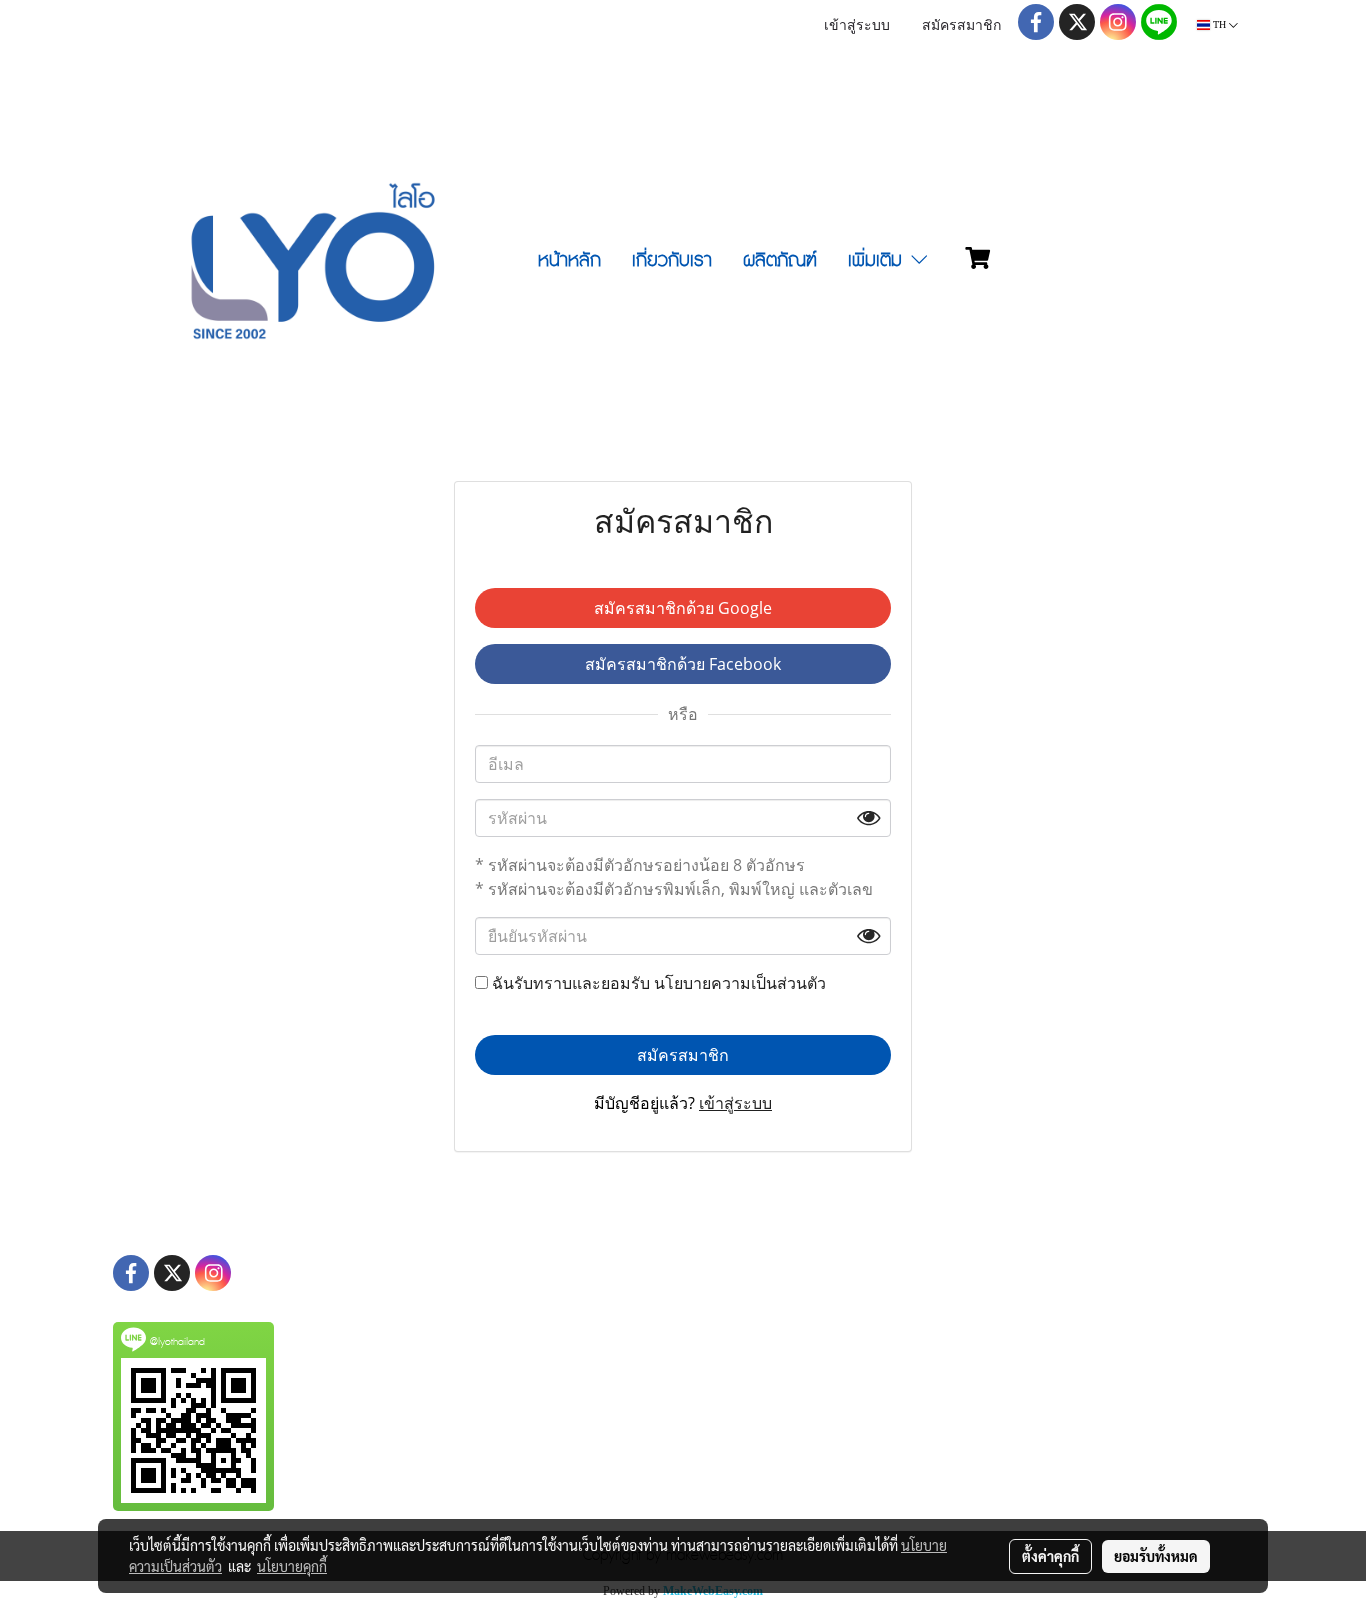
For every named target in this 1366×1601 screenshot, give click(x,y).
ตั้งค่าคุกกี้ (1050, 1556)
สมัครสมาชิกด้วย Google (683, 608)
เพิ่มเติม (878, 260)
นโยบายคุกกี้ (292, 1566)
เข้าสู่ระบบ (857, 26)
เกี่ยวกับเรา (672, 260)
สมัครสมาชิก (961, 26)
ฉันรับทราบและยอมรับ (657, 983)
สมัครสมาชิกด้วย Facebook (683, 664)
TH (1219, 24)
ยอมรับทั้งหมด (1156, 1556)
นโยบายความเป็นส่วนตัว (740, 983)
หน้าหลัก (569, 260)
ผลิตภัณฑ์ (780, 260)
